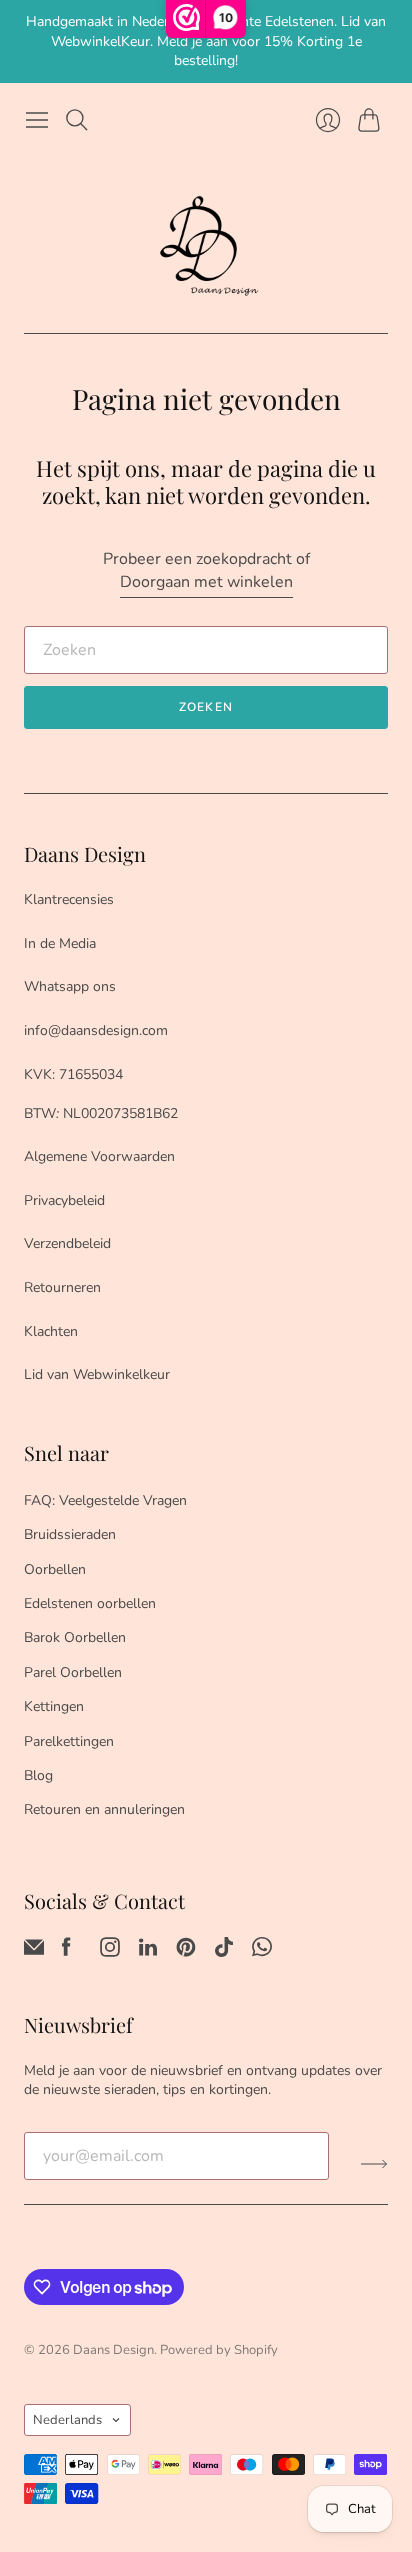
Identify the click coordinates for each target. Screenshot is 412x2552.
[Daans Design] (206, 246)
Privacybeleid (64, 1200)
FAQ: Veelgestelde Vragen (105, 1500)
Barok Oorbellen (75, 1637)
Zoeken (206, 707)
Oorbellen (55, 1569)
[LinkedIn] (148, 1952)
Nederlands (67, 2420)
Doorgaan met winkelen (206, 582)
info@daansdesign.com (96, 1030)
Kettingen (54, 1706)
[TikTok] (224, 1952)
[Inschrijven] (374, 2164)
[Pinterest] (186, 1952)
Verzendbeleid (67, 1243)
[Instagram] (110, 1952)
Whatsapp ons (70, 986)
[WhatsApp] (262, 1952)
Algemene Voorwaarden (99, 1156)
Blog (38, 1775)
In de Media (60, 943)
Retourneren (62, 1287)
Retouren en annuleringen (104, 1809)
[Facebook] (66, 1952)
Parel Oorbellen (73, 1672)
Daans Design (113, 2350)
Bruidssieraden (70, 1534)
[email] (34, 1952)
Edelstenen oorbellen (90, 1603)
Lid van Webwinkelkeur (97, 1374)
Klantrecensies (69, 899)
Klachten (51, 1331)
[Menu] (37, 120)
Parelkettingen (69, 1741)
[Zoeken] (77, 120)
